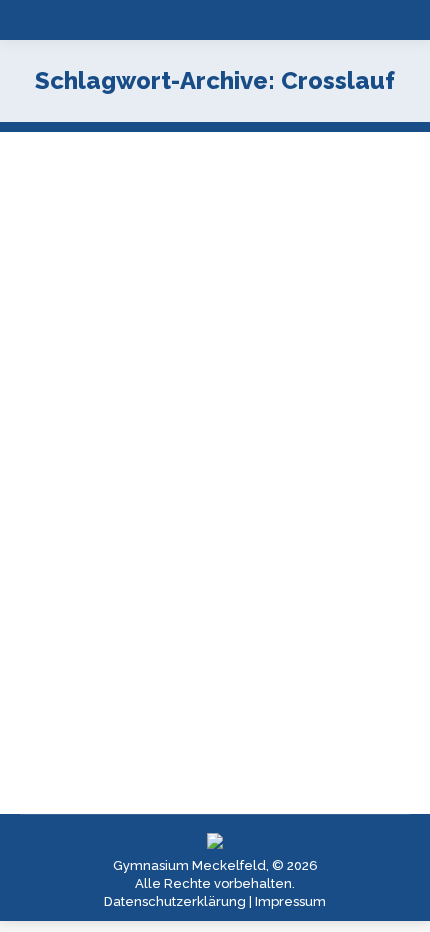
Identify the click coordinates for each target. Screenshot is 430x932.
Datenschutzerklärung (175, 901)
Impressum (290, 901)
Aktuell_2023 (85, 447)
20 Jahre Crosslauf (135, 414)
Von (226, 447)
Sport (148, 447)
